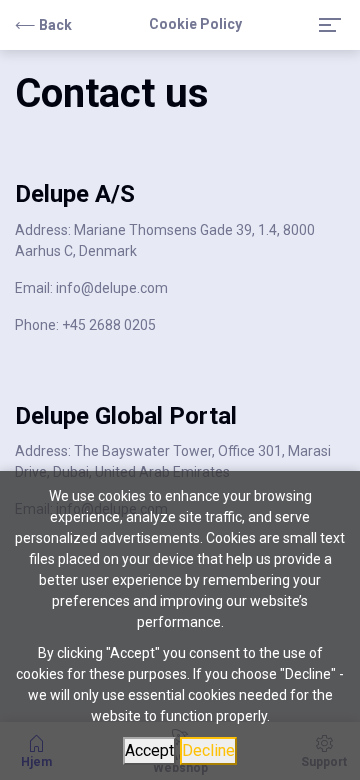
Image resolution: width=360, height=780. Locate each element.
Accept (149, 750)
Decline (208, 750)
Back (55, 25)
